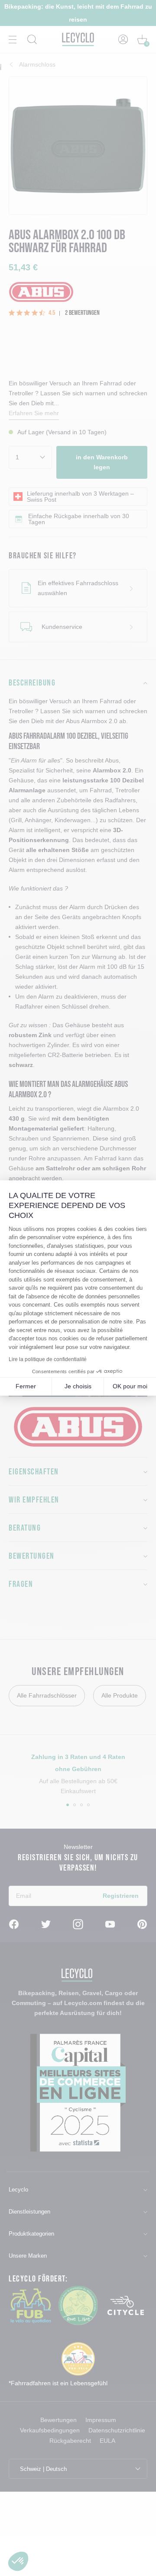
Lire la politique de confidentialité (48, 1359)
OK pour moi (130, 1386)
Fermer (26, 1386)
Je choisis (78, 1386)
